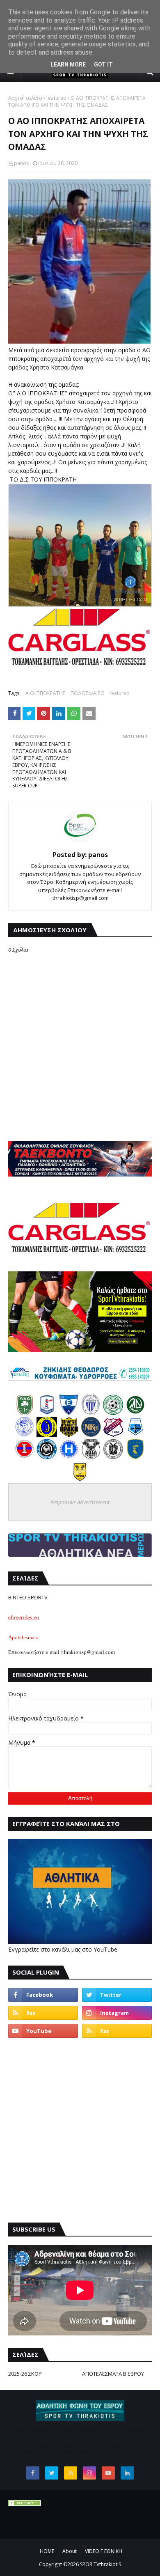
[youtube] (43, 2031)
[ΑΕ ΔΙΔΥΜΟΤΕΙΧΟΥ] (25, 1413)
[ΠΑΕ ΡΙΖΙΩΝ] (135, 1457)
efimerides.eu (24, 1617)
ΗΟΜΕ (47, 2551)
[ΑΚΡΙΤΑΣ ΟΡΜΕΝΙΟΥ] (47, 1457)
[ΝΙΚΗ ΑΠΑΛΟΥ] (25, 1457)
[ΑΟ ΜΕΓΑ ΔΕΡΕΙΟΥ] (135, 1413)
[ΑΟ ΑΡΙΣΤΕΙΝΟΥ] (113, 1457)
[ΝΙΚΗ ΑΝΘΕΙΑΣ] (91, 1435)
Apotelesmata (23, 1637)
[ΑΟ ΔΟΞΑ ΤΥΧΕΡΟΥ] (91, 1457)
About (70, 2551)
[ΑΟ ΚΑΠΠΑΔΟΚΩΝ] (47, 1435)
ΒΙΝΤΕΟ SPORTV (28, 1597)
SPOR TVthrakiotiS (101, 2564)
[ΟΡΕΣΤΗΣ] (25, 1435)
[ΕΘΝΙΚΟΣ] (69, 1413)
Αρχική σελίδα (25, 98)
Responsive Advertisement (80, 1502)
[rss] (43, 2013)
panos (21, 163)
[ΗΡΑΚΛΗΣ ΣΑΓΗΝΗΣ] (69, 1457)
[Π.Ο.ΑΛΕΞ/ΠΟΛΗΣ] (47, 1413)
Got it (103, 64)
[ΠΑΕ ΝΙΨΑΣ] (80, 1479)
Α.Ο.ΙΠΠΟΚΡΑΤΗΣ (46, 693)
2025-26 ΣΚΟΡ (25, 2374)
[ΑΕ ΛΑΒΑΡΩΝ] (135, 1435)
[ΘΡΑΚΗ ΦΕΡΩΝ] (69, 1435)
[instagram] (117, 2013)
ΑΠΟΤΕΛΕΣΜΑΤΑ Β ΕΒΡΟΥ (113, 2374)
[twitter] (117, 1995)
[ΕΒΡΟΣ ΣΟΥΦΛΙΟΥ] (91, 1413)
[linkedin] (127, 2473)
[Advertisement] (80, 2130)
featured (56, 98)
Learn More (68, 64)
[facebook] (43, 1995)
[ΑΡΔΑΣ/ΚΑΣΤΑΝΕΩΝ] (113, 1413)
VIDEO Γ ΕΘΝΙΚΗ (104, 2551)
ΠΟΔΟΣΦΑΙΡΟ (88, 693)
